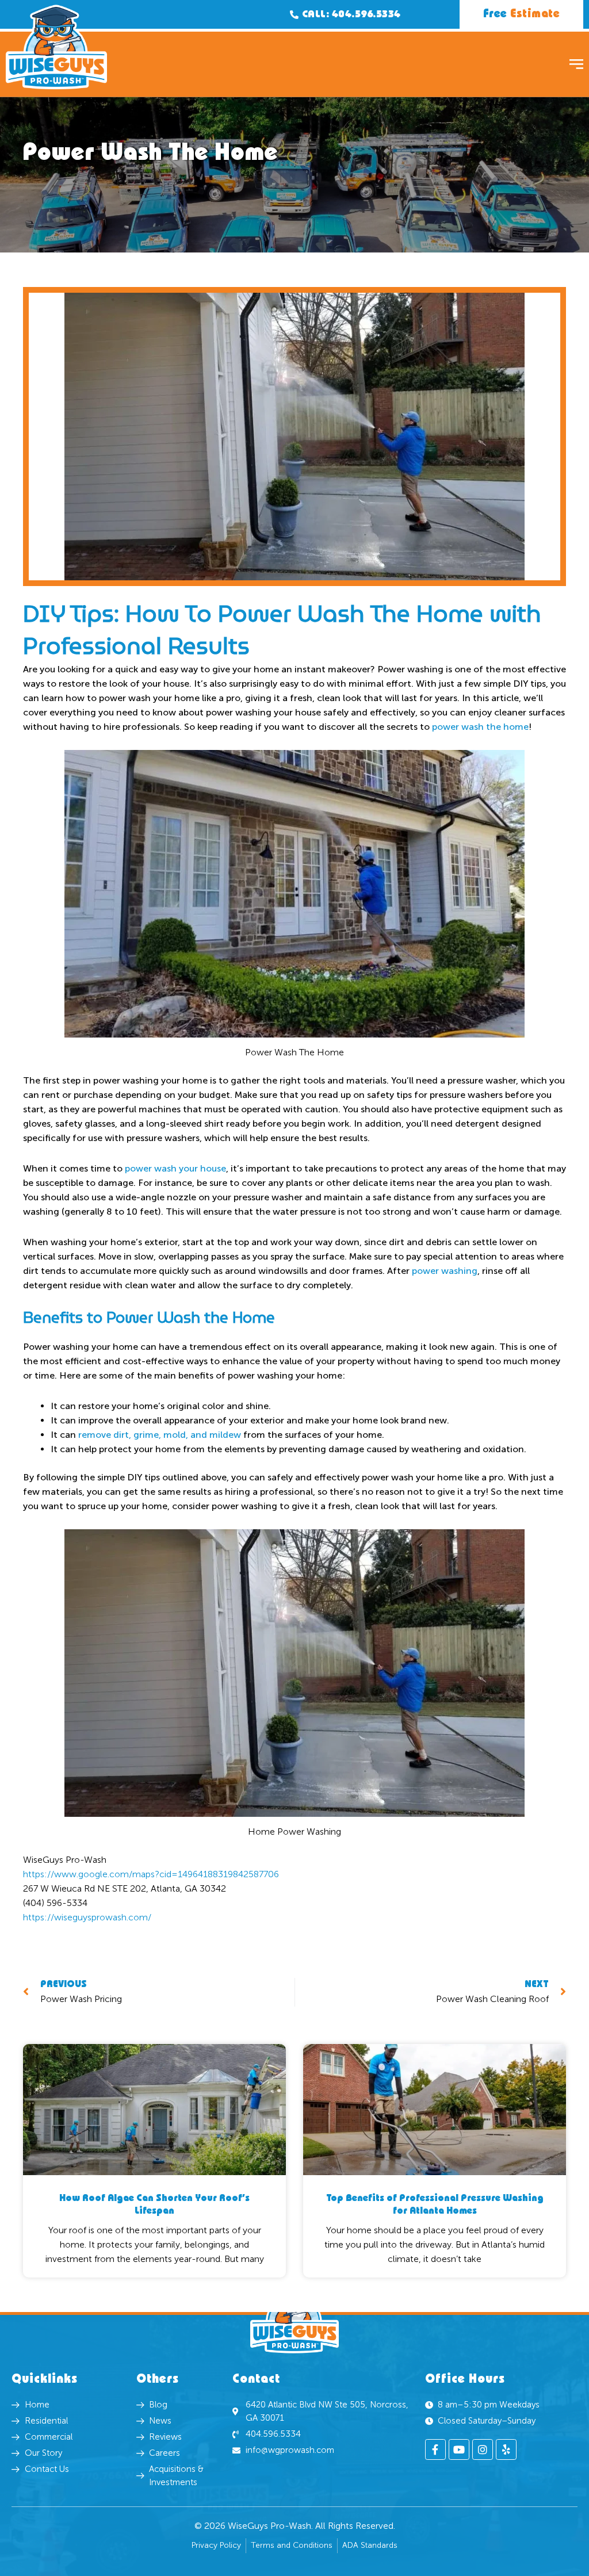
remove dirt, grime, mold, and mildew (160, 1435)
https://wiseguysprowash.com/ (87, 1917)
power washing (445, 1271)
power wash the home (480, 727)
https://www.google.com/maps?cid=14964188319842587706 (151, 1874)
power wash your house (175, 1168)
